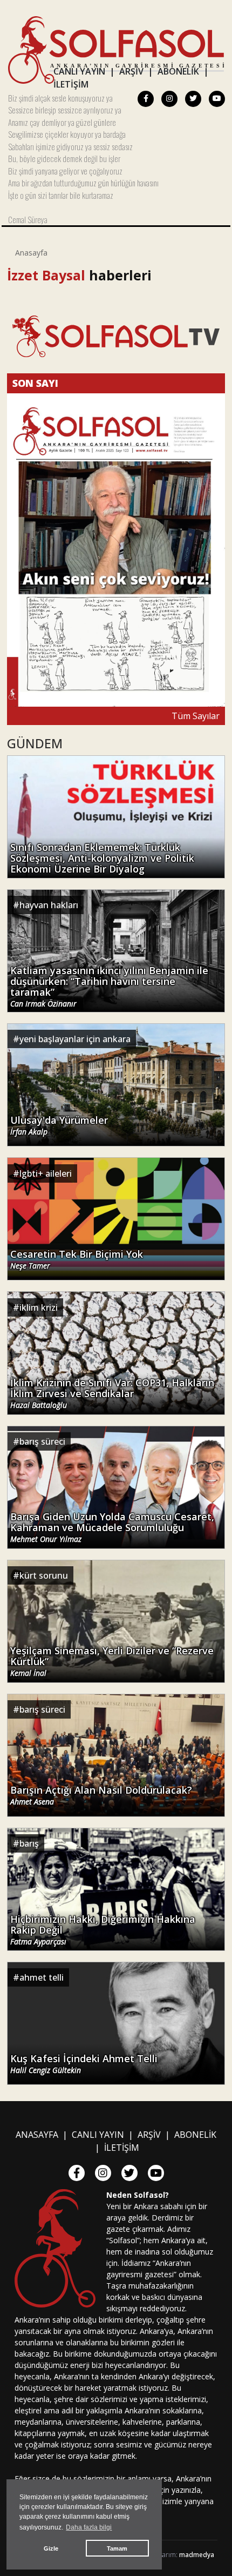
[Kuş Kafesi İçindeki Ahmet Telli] (116, 2022)
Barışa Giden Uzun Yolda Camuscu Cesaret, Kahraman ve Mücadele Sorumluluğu (112, 1528)
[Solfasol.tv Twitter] (193, 99)
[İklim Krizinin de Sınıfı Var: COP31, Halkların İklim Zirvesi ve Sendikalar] (116, 1352)
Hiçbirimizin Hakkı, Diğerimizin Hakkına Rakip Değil (103, 1930)
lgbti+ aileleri (46, 1173)
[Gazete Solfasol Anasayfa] (116, 49)
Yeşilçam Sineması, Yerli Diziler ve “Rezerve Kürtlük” (112, 1662)
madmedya (197, 2555)
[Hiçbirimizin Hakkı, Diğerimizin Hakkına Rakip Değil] (116, 1888)
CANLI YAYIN (79, 71)
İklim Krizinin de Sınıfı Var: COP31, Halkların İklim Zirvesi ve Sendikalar (112, 1394)
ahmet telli (42, 1977)
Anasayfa (31, 253)
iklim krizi (39, 1307)
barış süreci (42, 1441)
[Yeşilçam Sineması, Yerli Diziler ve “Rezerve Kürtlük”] (116, 1620)
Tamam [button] (117, 2548)
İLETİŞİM (71, 84)
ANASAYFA (37, 2135)
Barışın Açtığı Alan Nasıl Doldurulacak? (101, 1796)
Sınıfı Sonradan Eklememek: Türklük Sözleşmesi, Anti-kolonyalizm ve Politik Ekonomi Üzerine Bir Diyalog (102, 858)
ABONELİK (178, 71)
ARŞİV (131, 71)
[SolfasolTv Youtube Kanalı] (116, 336)
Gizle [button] (51, 2548)
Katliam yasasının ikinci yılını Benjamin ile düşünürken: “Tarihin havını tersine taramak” (109, 987)
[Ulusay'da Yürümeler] (116, 1084)
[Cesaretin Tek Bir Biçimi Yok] (116, 1218)
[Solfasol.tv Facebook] (146, 99)
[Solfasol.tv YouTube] (217, 99)
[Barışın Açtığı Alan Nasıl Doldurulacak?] (116, 1754)
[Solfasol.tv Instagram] (169, 99)
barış (29, 1843)
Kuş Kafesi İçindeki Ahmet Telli (84, 2064)
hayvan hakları (49, 905)
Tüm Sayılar (196, 716)
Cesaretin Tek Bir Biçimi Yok (77, 1260)
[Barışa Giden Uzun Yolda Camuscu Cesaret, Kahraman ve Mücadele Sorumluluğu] (116, 1486)
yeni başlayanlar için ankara (75, 1039)
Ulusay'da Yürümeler (59, 1126)
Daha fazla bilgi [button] (89, 2527)
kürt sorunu (44, 1575)
